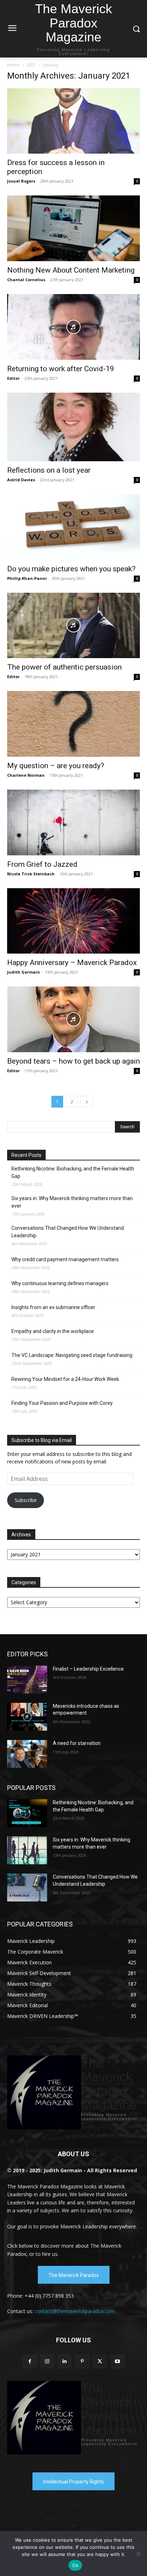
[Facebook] (29, 2361)
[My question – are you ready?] (73, 724)
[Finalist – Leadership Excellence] (27, 1680)
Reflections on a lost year (49, 470)
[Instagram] (47, 2361)
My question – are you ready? (56, 766)
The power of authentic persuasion (64, 667)
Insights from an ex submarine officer (53, 1307)
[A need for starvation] (27, 1754)
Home (13, 65)
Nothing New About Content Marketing (71, 270)
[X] (100, 2361)
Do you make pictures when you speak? (71, 569)
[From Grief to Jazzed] (73, 822)
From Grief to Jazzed (42, 864)
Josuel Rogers (21, 181)
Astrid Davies (21, 480)
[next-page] (87, 1102)
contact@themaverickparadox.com (75, 2311)
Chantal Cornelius (26, 280)
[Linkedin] (65, 2361)
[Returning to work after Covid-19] (73, 327)
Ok (75, 2565)
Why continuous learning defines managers (60, 1283)
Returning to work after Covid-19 (61, 369)
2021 (31, 65)
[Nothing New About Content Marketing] (73, 228)
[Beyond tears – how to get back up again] (73, 1019)
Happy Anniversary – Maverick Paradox (72, 963)
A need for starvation (77, 1743)
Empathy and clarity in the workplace (53, 1331)
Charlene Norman (26, 775)
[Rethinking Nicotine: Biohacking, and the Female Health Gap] (27, 1813)
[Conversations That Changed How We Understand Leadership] (27, 1888)
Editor (13, 378)
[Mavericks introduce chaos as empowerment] (27, 1717)
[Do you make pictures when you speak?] (73, 527)
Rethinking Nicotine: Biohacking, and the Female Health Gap (73, 1172)
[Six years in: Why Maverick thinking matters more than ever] (27, 1850)
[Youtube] (117, 2361)
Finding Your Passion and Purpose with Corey (62, 1403)
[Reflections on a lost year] (73, 427)
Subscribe (26, 1500)
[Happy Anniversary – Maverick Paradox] (73, 921)
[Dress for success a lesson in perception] (73, 121)
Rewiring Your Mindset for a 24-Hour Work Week (65, 1379)
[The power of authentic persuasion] (73, 626)
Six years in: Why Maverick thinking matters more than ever (72, 1202)
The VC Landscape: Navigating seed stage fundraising (72, 1355)
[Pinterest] (82, 2361)
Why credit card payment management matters (65, 1259)
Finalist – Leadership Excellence (88, 1669)
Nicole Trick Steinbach (31, 874)
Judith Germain (24, 972)
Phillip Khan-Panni (27, 578)
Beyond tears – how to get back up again (73, 1061)
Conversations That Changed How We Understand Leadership (68, 1232)
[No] (138, 2553)
